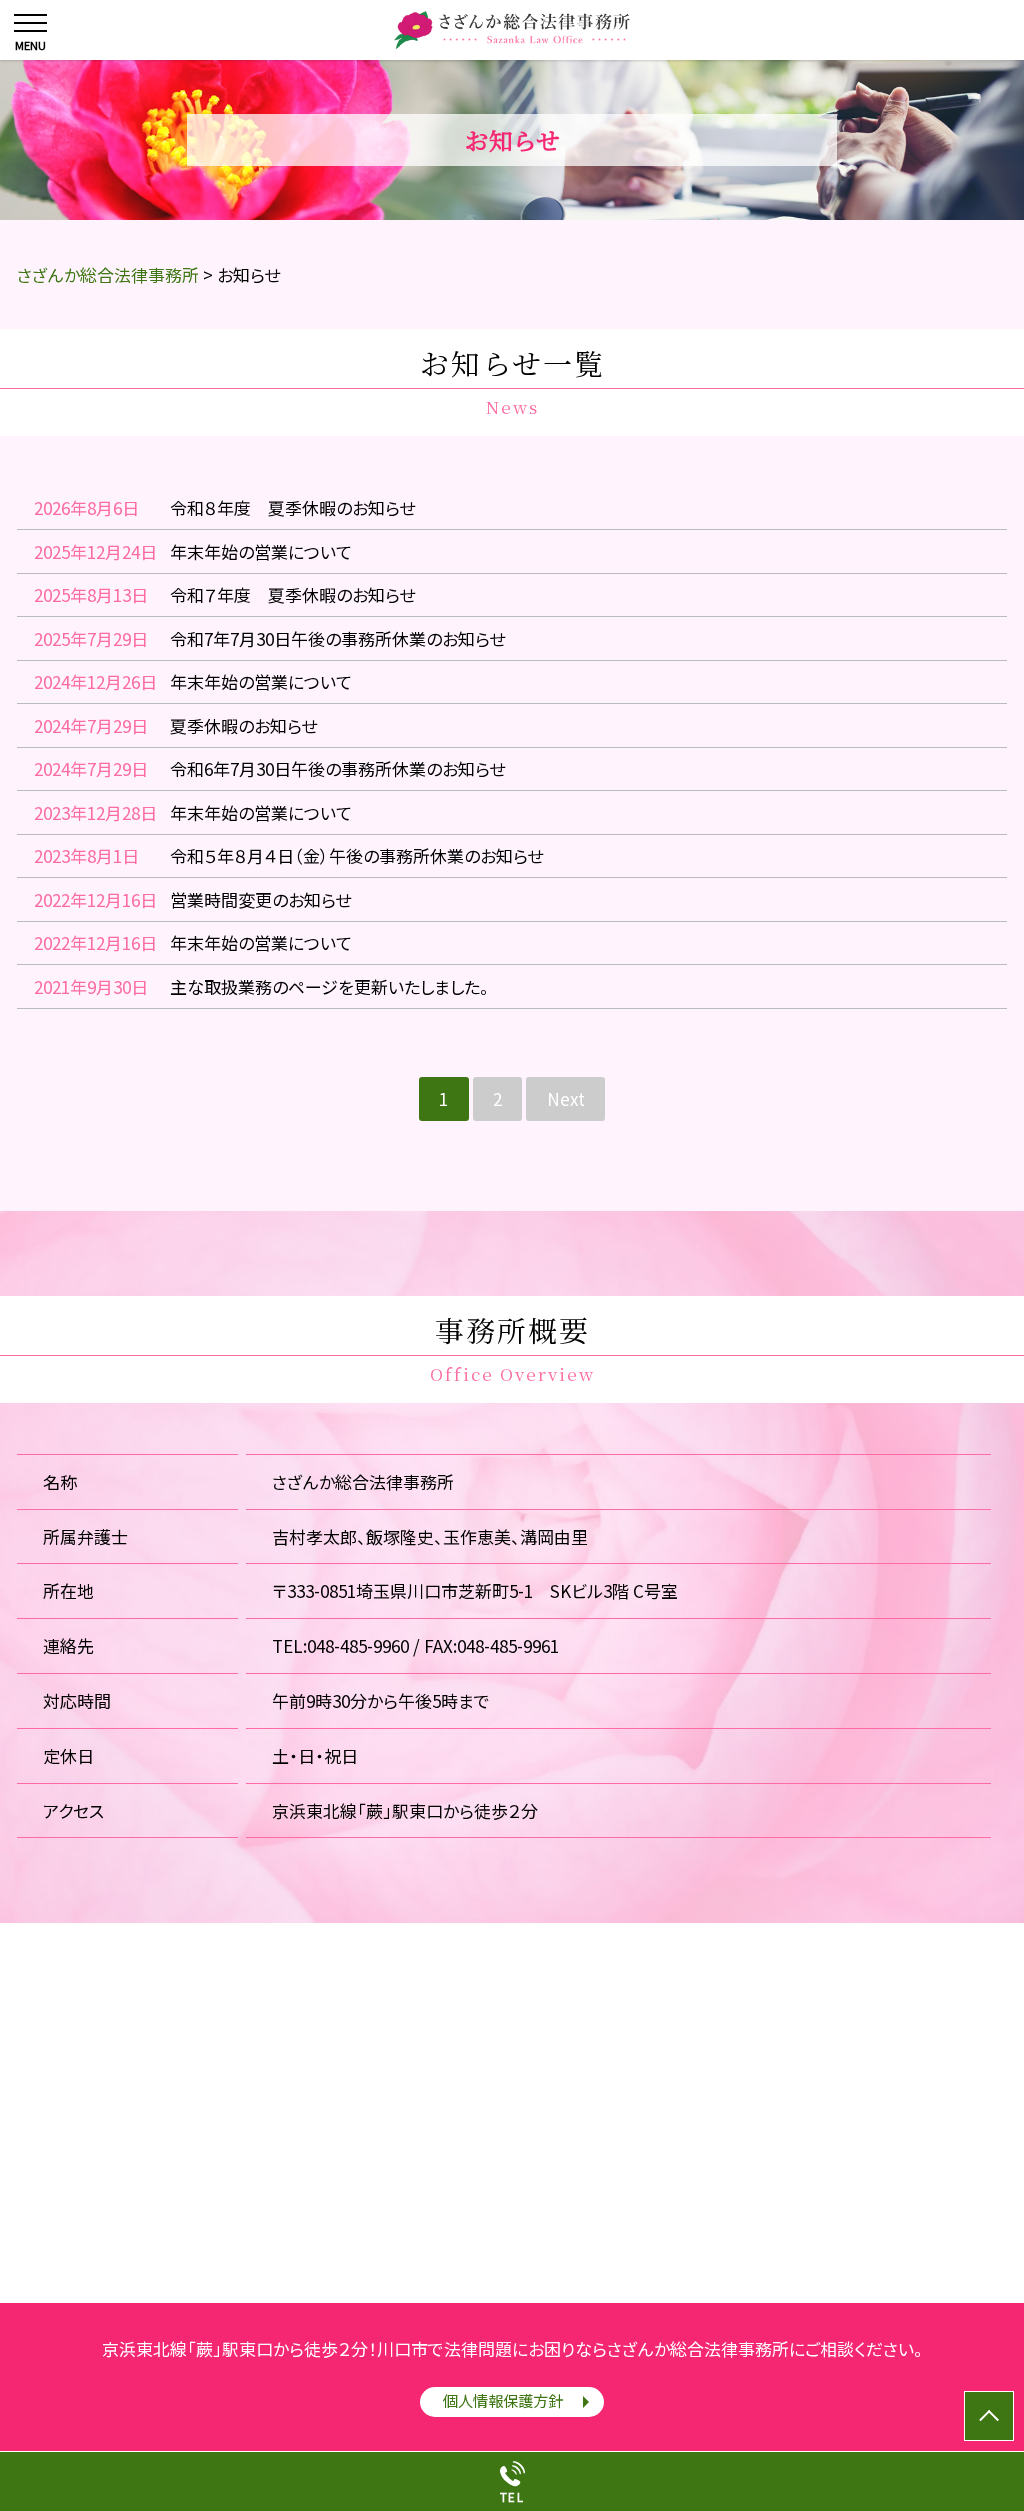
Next (566, 1098)
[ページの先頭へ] (989, 2416)
